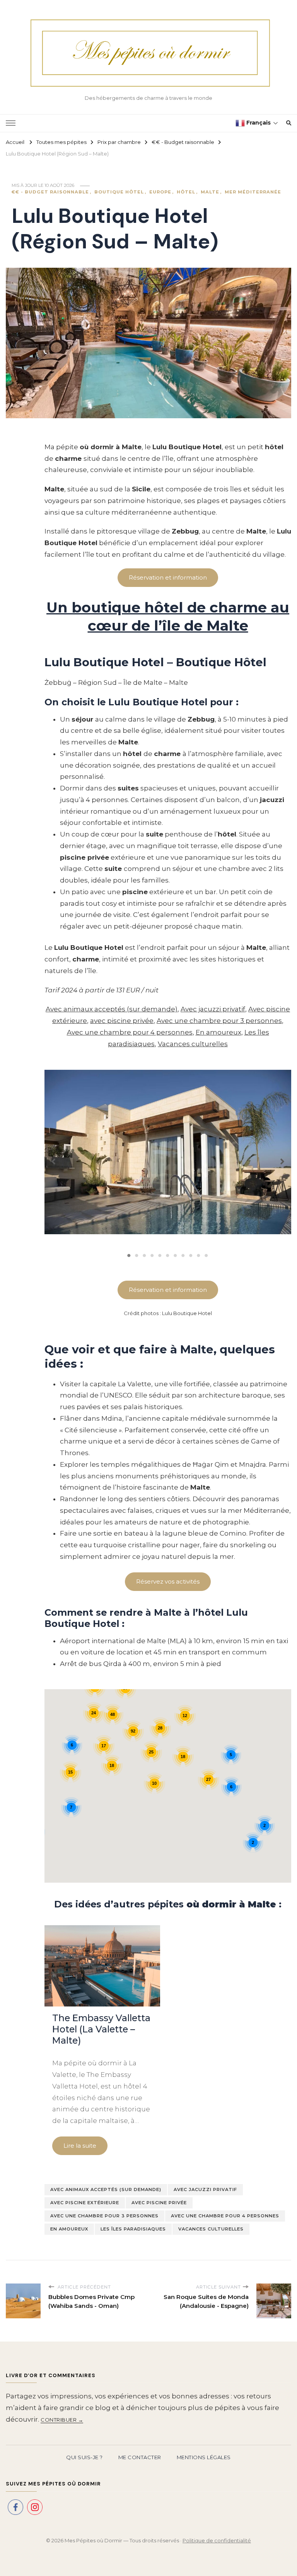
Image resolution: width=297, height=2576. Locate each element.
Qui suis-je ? (84, 2457)
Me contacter (140, 2457)
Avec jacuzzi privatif (213, 1009)
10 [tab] (199, 1256)
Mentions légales (204, 2457)
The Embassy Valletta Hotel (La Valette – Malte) (101, 2029)
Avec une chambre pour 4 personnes (130, 1032)
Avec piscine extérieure (85, 2203)
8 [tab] (183, 1256)
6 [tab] (168, 1256)
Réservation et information (168, 1290)
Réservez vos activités (168, 1581)
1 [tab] (129, 1256)
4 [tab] (152, 1256)
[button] (53, 1158)
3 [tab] (145, 1256)
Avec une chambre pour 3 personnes (219, 1021)
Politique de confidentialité (217, 2540)
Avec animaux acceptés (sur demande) (112, 1009)
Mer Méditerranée (253, 192)
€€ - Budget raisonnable (50, 192)
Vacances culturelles (193, 1044)
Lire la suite (80, 2146)
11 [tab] (207, 1256)
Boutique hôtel (119, 192)
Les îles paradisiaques (133, 2229)
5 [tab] (160, 1256)
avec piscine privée (122, 1021)
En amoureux (218, 1032)
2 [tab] (137, 1256)
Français (258, 123)
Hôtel (186, 192)
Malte (210, 192)
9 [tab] (191, 1256)
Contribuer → (62, 2420)
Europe (160, 192)
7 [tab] (176, 1256)
